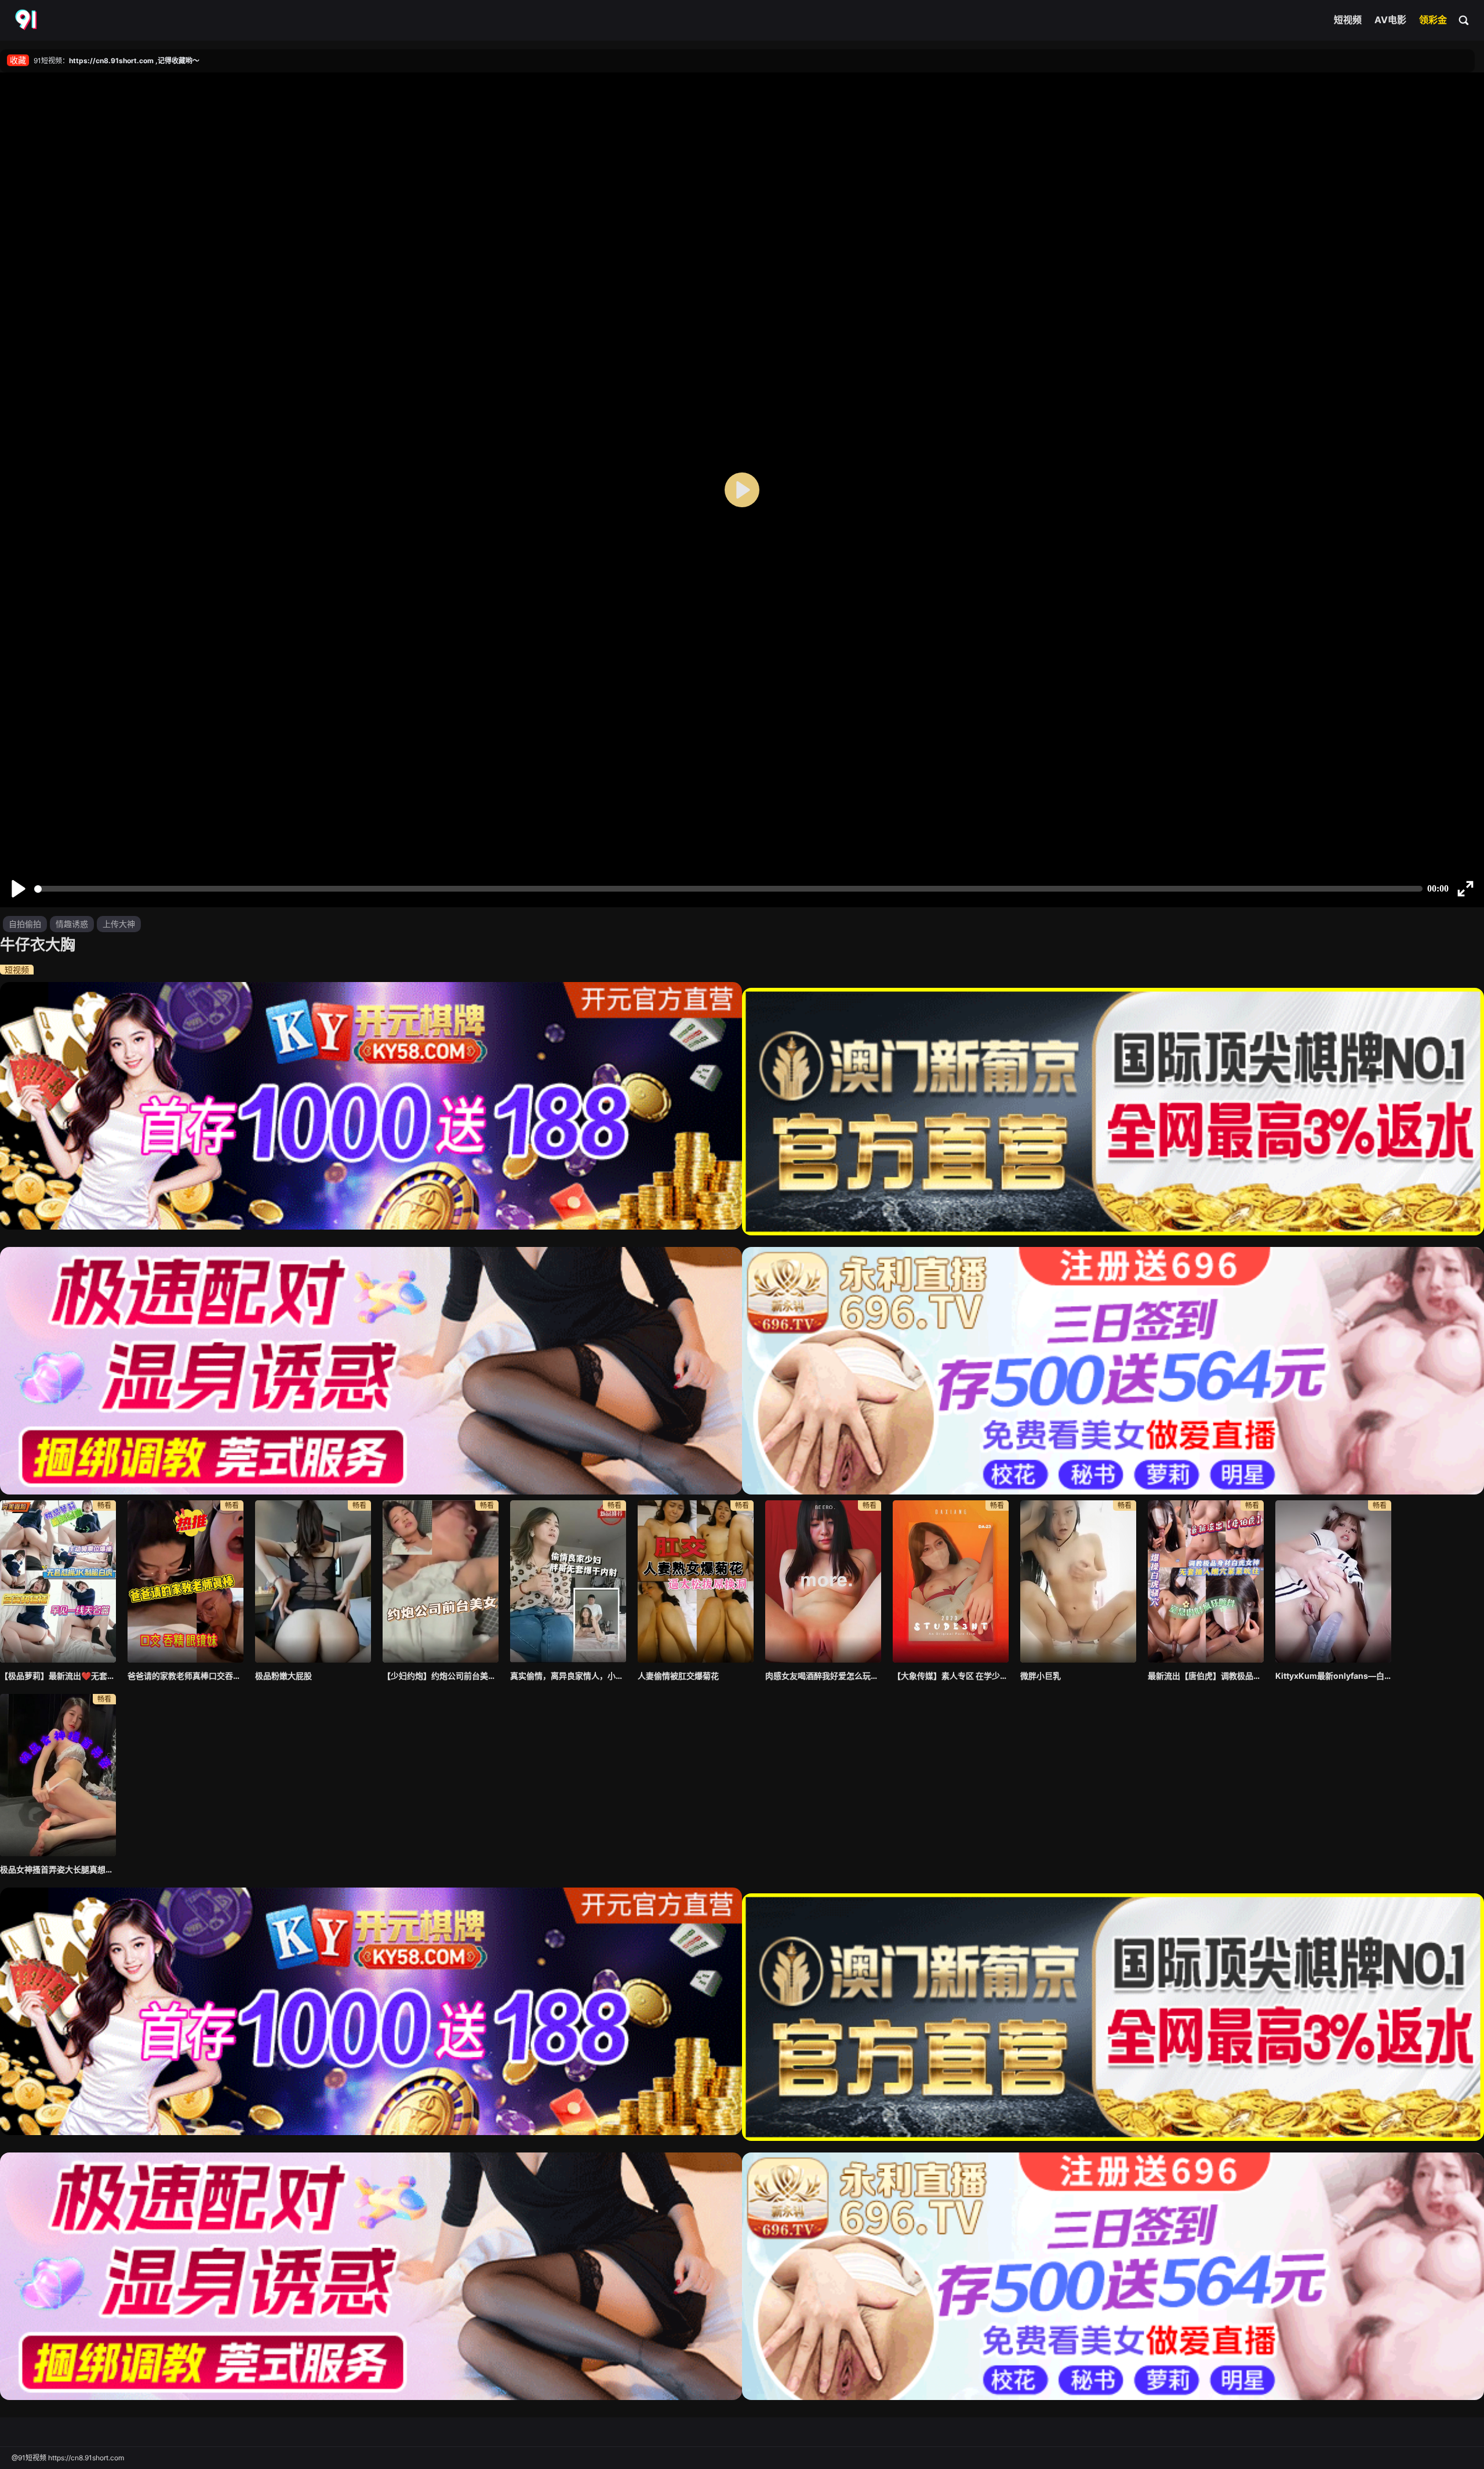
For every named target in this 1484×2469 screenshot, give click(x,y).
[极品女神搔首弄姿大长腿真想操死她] (58, 1775)
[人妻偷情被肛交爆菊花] (696, 1581)
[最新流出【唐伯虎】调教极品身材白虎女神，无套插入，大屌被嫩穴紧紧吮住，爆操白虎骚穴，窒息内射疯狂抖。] (1206, 1581)
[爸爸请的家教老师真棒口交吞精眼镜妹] (185, 1581)
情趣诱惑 (72, 924)
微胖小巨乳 (1041, 1676)
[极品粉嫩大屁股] (313, 1581)
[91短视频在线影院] (27, 20)
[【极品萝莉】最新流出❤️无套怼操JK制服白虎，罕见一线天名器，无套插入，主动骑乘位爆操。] (58, 1581)
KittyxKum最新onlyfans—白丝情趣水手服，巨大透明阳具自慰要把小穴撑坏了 (1333, 1676)
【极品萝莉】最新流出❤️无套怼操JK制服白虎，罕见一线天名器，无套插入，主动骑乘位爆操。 (58, 1676)
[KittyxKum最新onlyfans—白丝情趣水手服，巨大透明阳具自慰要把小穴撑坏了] (1333, 1581)
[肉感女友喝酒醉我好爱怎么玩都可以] (823, 1581)
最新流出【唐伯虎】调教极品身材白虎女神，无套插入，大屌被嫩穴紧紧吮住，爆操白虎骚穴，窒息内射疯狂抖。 (1206, 1676)
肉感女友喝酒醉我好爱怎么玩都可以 (823, 1676)
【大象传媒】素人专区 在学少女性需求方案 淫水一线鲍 (951, 1676)
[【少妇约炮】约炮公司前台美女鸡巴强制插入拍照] (441, 1581)
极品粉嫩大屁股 (283, 1676)
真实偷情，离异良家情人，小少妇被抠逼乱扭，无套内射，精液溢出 (568, 1676)
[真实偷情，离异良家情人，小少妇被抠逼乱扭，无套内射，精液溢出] (568, 1581)
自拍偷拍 (25, 924)
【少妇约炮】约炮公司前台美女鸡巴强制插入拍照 (441, 1676)
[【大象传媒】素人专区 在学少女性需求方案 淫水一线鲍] (951, 1581)
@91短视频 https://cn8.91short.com (68, 2458)
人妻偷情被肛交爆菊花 (678, 1676)
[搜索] (1464, 20)
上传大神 (119, 924)
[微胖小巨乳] (1078, 1581)
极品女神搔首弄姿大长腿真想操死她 (58, 1869)
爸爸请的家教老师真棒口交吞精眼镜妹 (185, 1676)
